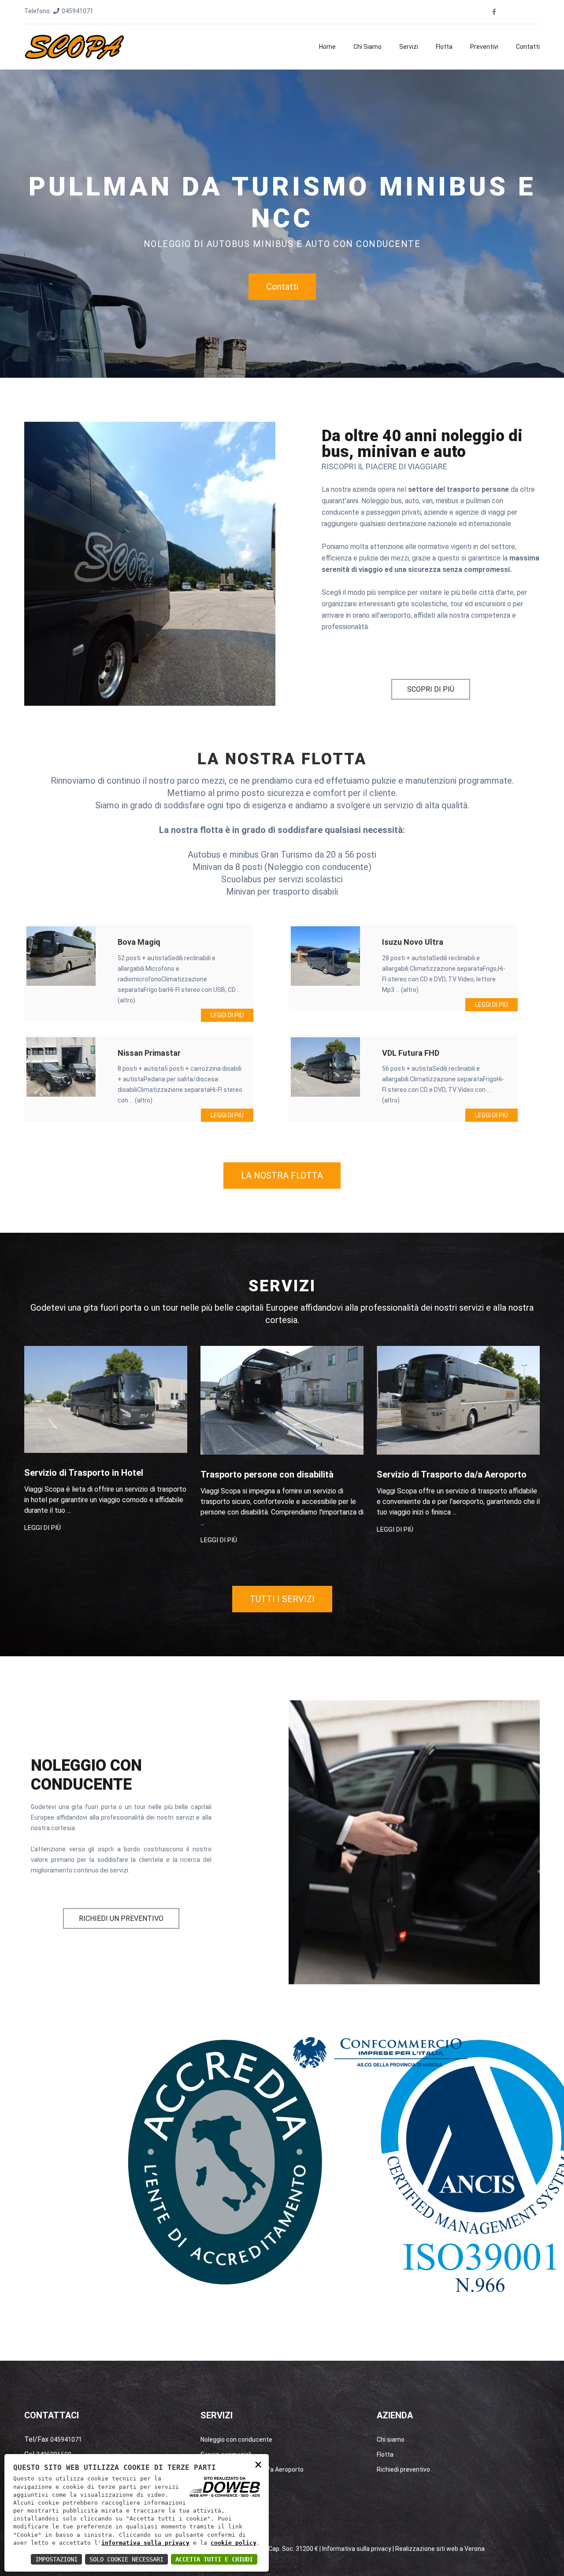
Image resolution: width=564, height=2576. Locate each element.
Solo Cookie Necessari (126, 2559)
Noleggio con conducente (236, 2440)
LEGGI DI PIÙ (227, 1015)
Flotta (444, 47)
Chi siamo (391, 2440)
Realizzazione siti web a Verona (440, 2549)
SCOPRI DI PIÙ (431, 689)
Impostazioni (56, 2559)
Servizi (409, 47)
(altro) (126, 1000)
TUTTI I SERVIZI (282, 1599)
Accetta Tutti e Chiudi (214, 2559)
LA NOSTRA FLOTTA (282, 1176)
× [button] (258, 2464)
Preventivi (484, 47)
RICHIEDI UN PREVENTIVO (121, 1918)
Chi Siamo (367, 47)
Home (327, 47)
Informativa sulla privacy (357, 2549)
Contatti (528, 47)
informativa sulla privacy (145, 2543)
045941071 (78, 11)
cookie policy (234, 2543)
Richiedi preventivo (403, 2469)
